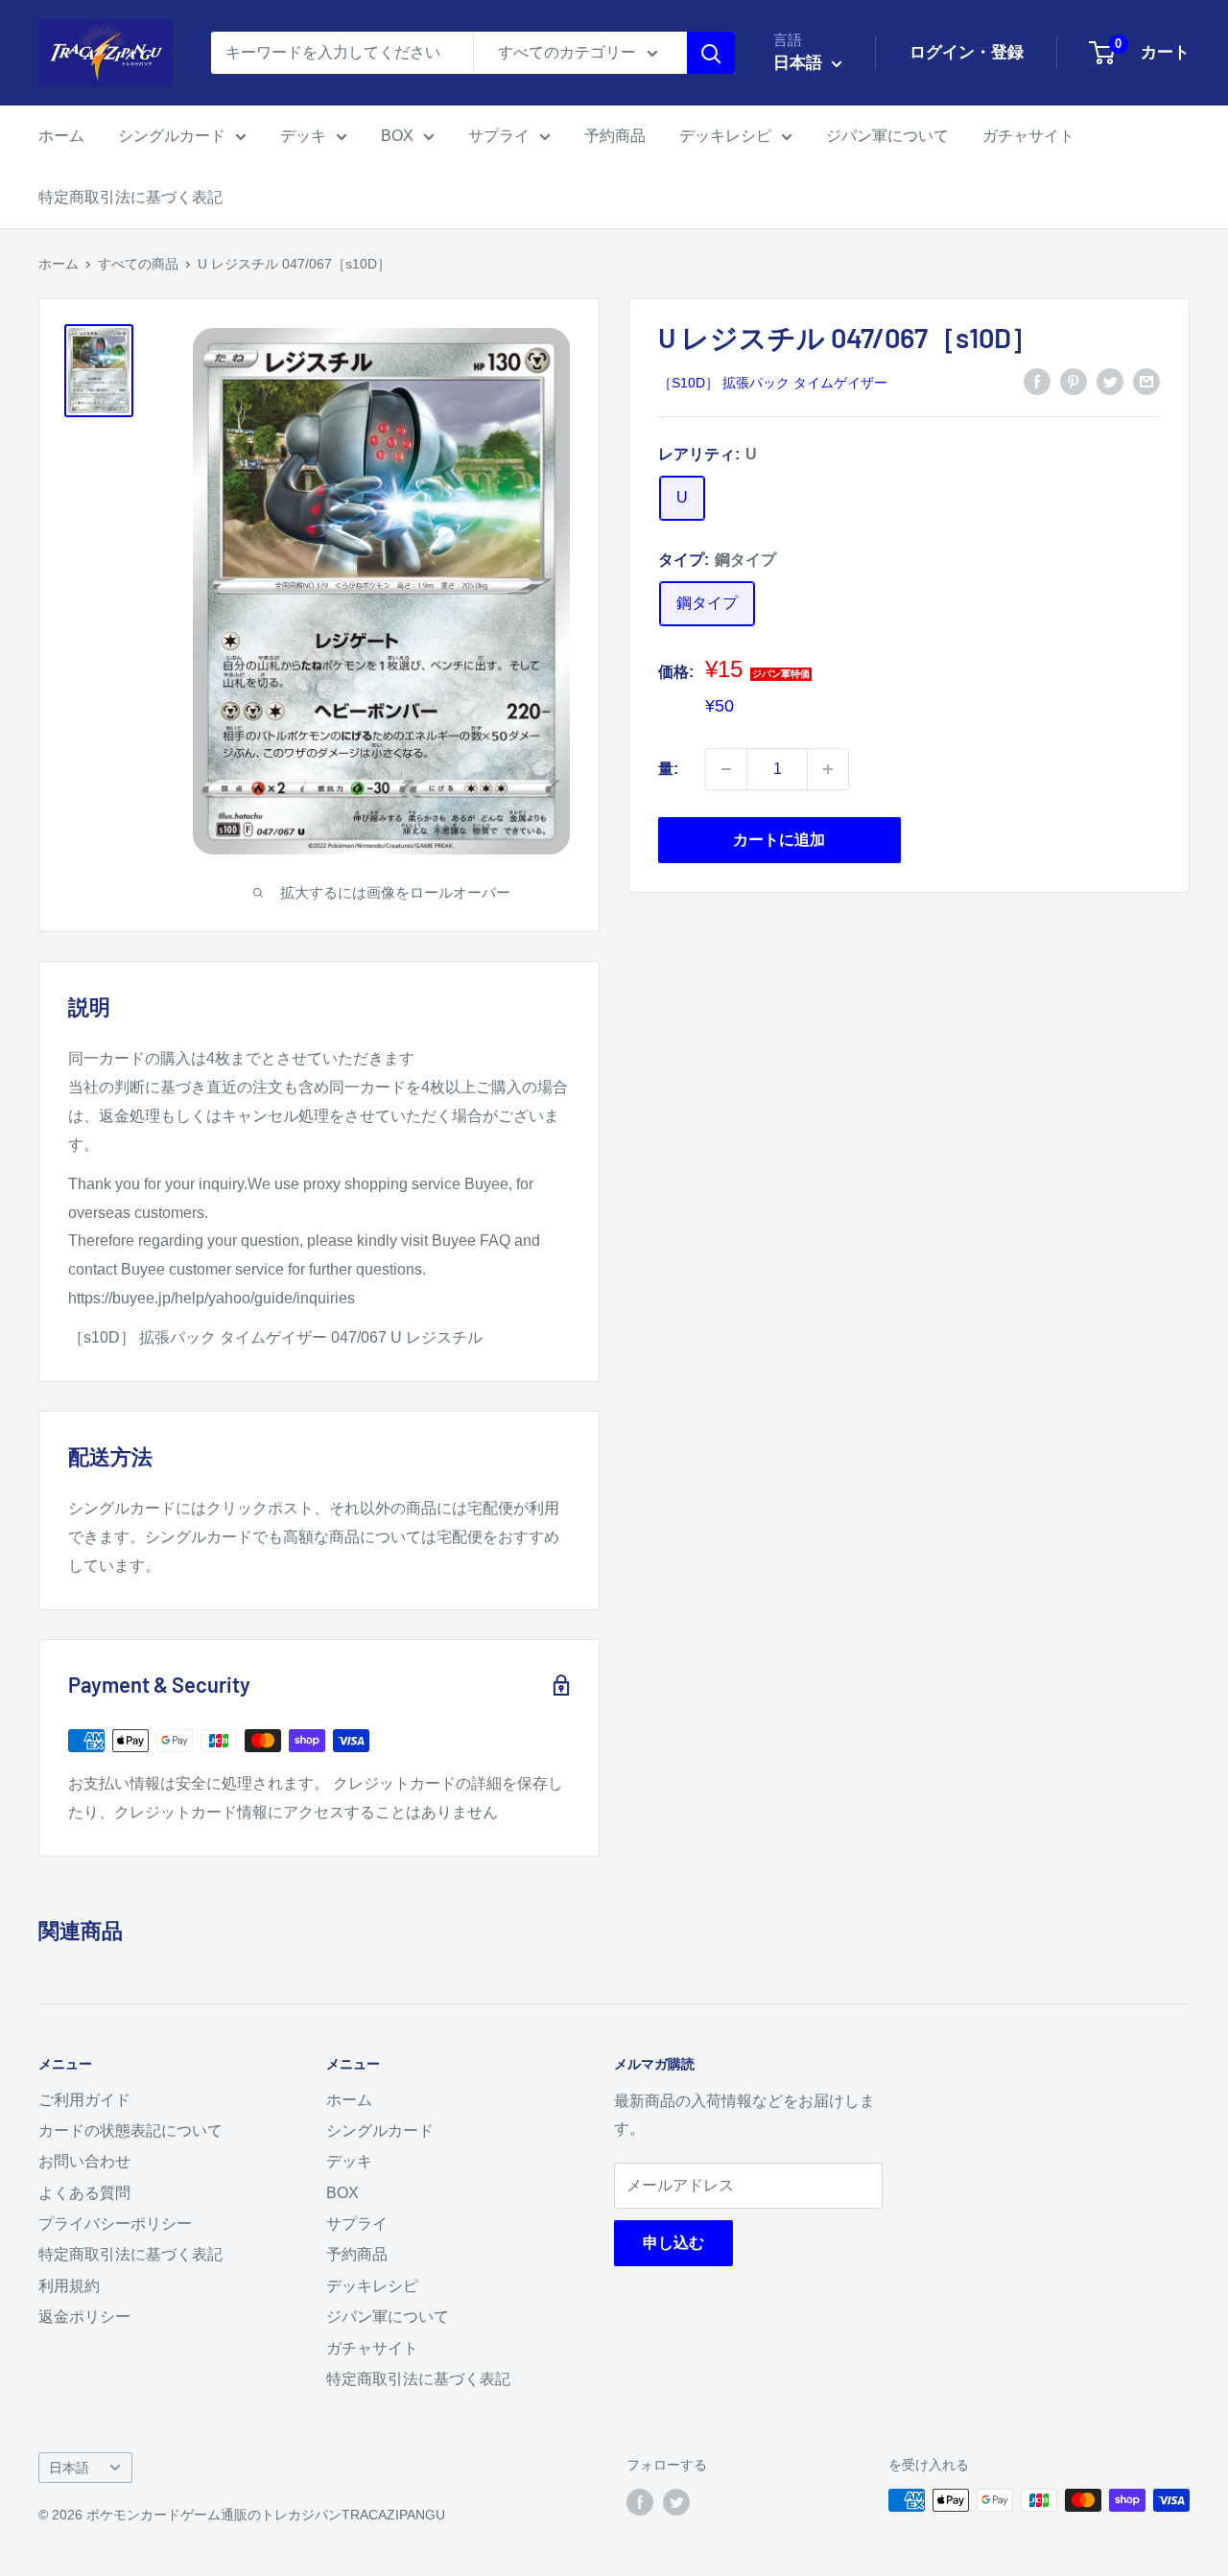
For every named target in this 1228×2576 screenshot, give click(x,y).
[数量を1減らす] (726, 769)
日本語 (69, 2468)
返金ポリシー (84, 2317)
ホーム (61, 136)
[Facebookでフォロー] (640, 2502)
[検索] (711, 53)
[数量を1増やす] (828, 769)
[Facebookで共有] (1037, 382)
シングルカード (172, 136)
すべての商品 (138, 264)
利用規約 (69, 2286)
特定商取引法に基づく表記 (130, 197)
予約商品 (615, 136)
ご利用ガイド (84, 2100)
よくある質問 (84, 2193)
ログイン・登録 (967, 52)
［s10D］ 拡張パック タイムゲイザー (773, 383)
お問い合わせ (84, 2161)
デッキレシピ (725, 136)
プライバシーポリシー (115, 2224)
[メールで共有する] (1146, 382)
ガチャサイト (1028, 136)
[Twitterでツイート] (1110, 382)
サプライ (499, 136)
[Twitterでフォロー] (676, 2502)
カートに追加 (779, 840)
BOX (397, 136)
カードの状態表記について (130, 2131)
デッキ (303, 136)
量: (668, 769)
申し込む (673, 2243)
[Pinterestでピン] (1074, 382)
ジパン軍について (887, 136)
